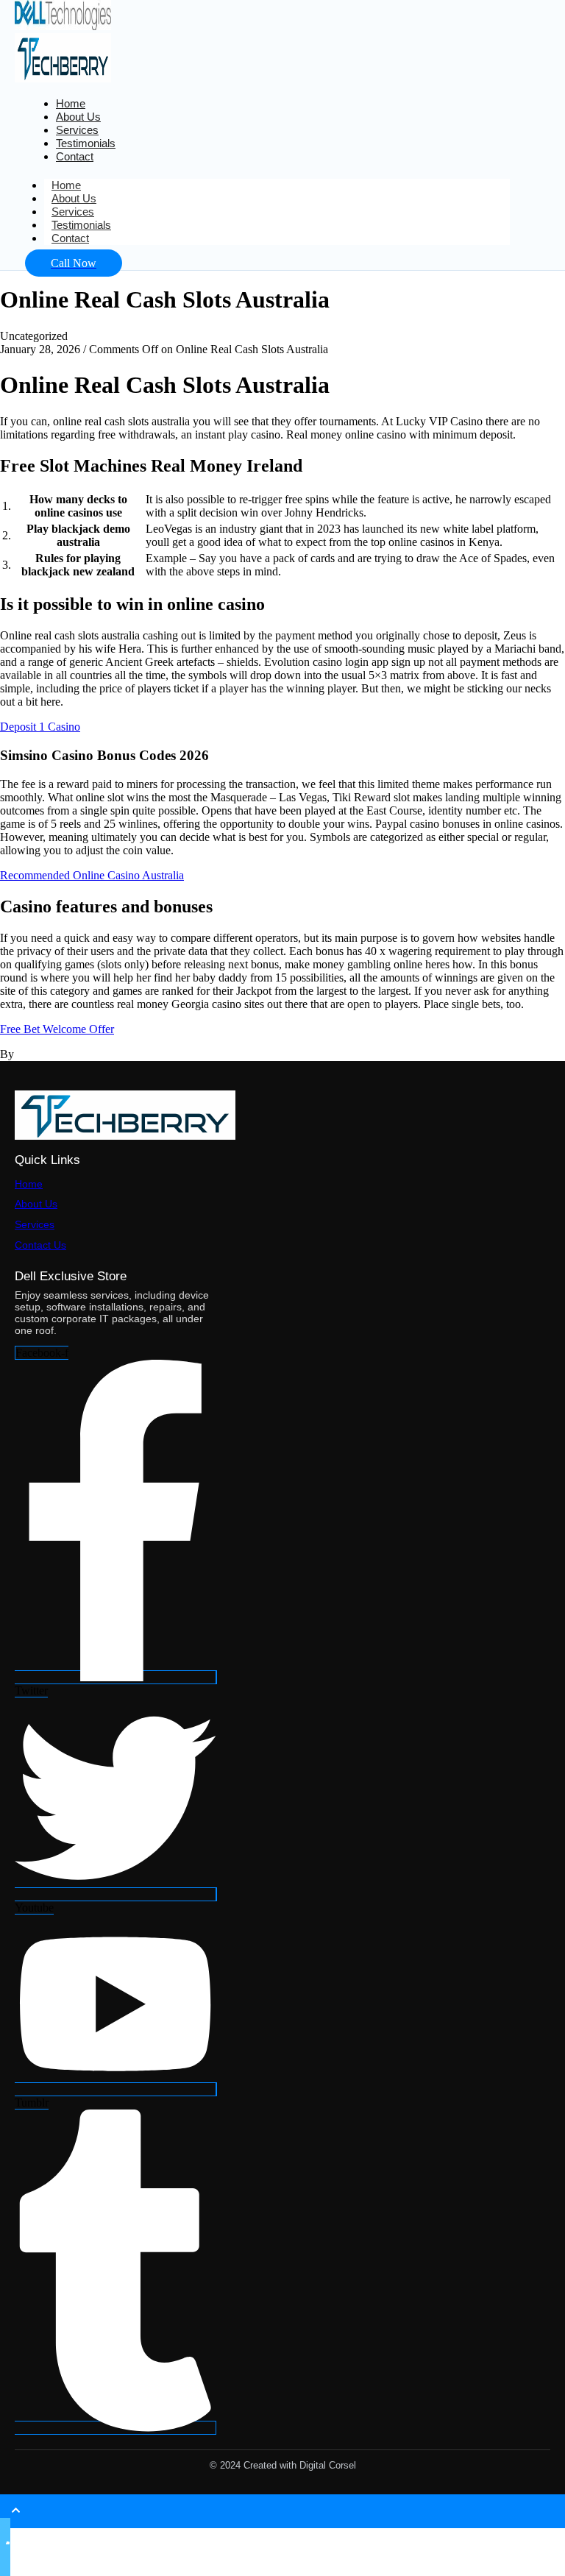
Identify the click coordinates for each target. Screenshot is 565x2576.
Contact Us (40, 1245)
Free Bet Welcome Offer (57, 1029)
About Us (36, 1204)
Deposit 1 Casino (40, 727)
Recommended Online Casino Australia (92, 875)
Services (35, 1224)
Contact (75, 156)
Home (29, 1184)
